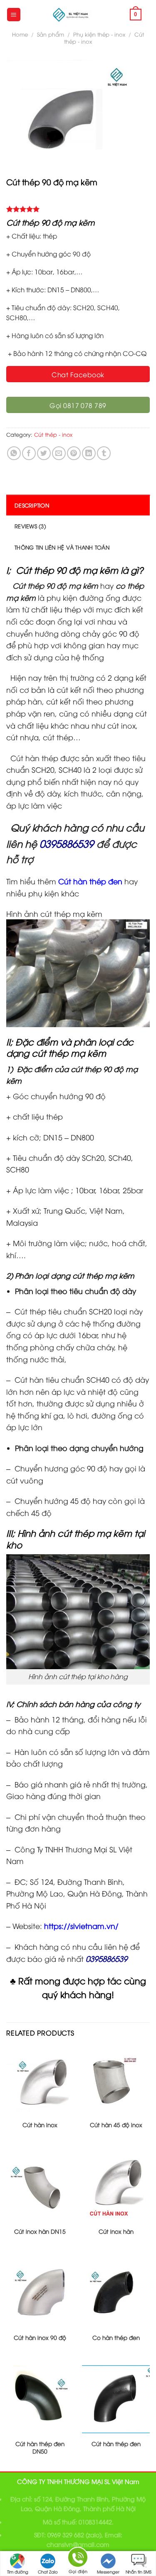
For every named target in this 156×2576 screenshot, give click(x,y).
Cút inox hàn (116, 2231)
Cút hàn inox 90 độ (40, 2337)
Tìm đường (18, 2572)
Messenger (108, 2572)
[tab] (78, 505)
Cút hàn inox (40, 2125)
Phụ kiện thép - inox (99, 34)
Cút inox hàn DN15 (40, 2231)
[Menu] (14, 15)
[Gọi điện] (78, 2559)
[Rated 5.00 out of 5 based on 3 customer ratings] (78, 209)
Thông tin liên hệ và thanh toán (62, 547)
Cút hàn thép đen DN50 (40, 2447)
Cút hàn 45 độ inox (116, 2125)
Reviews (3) (30, 526)
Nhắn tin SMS (139, 2572)
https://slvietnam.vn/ (81, 1926)
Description (32, 505)
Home (20, 34)
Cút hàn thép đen (116, 2444)
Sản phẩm (51, 34)
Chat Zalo (48, 2572)
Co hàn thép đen (116, 2337)
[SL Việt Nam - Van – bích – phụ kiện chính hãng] (71, 15)
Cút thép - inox (53, 434)
